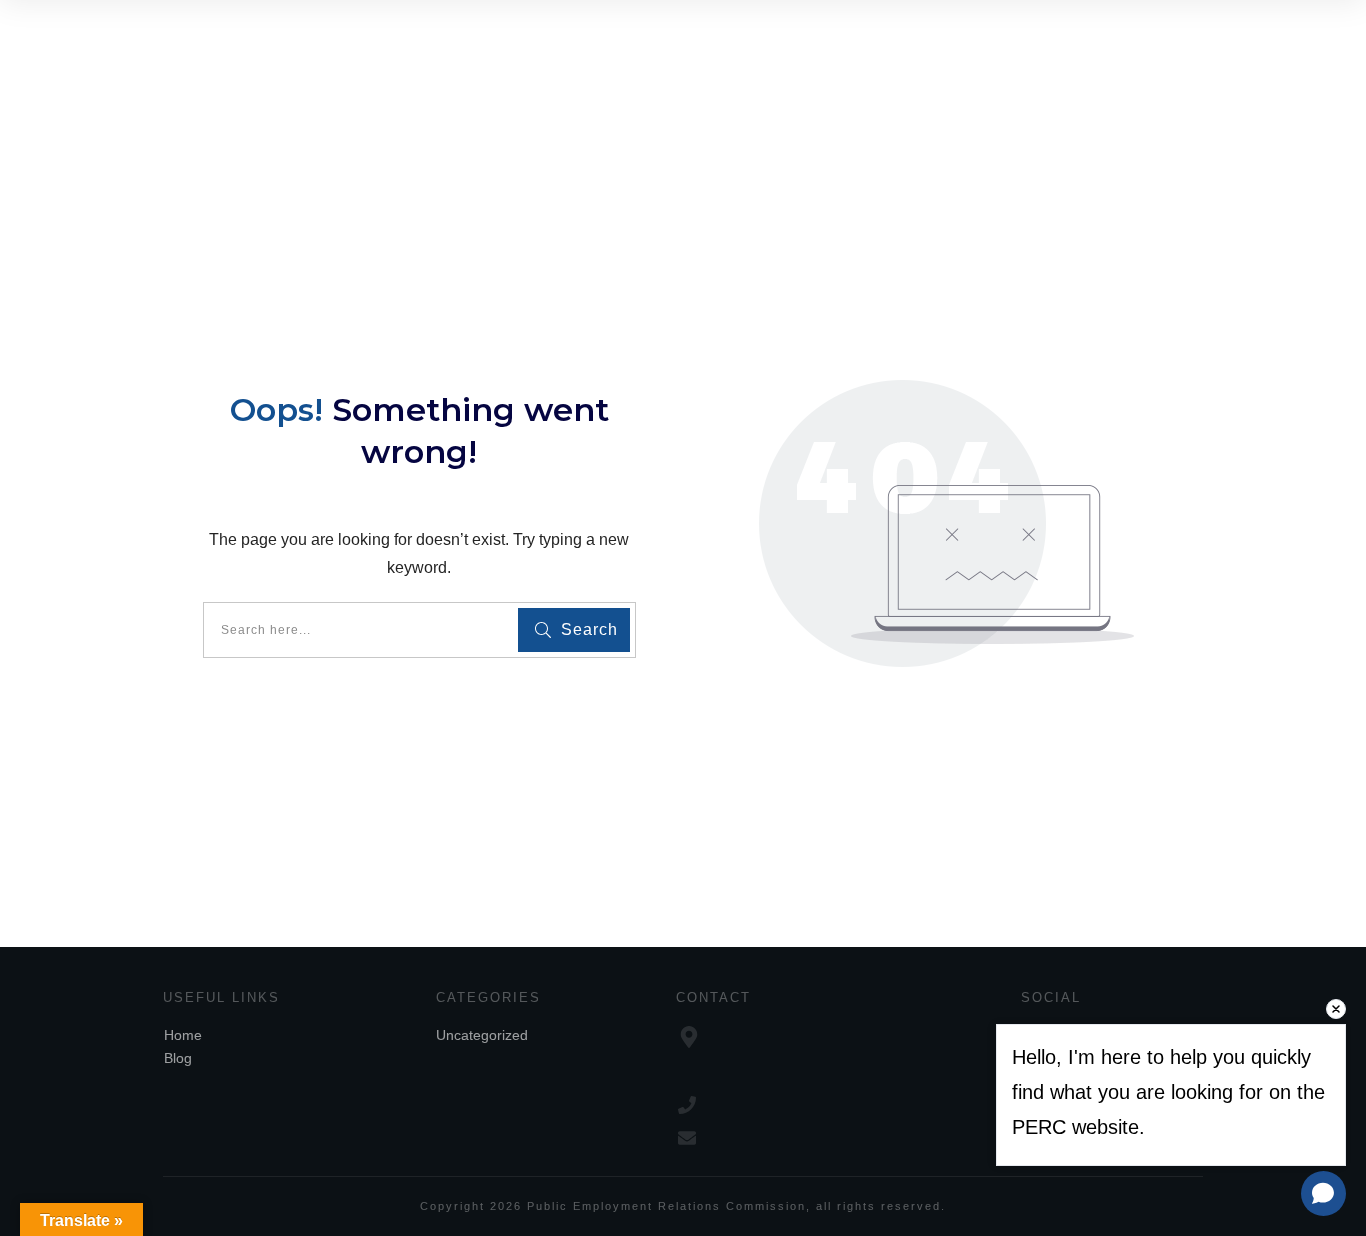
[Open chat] (1323, 1193)
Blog (178, 1058)
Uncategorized (482, 1035)
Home (183, 1035)
